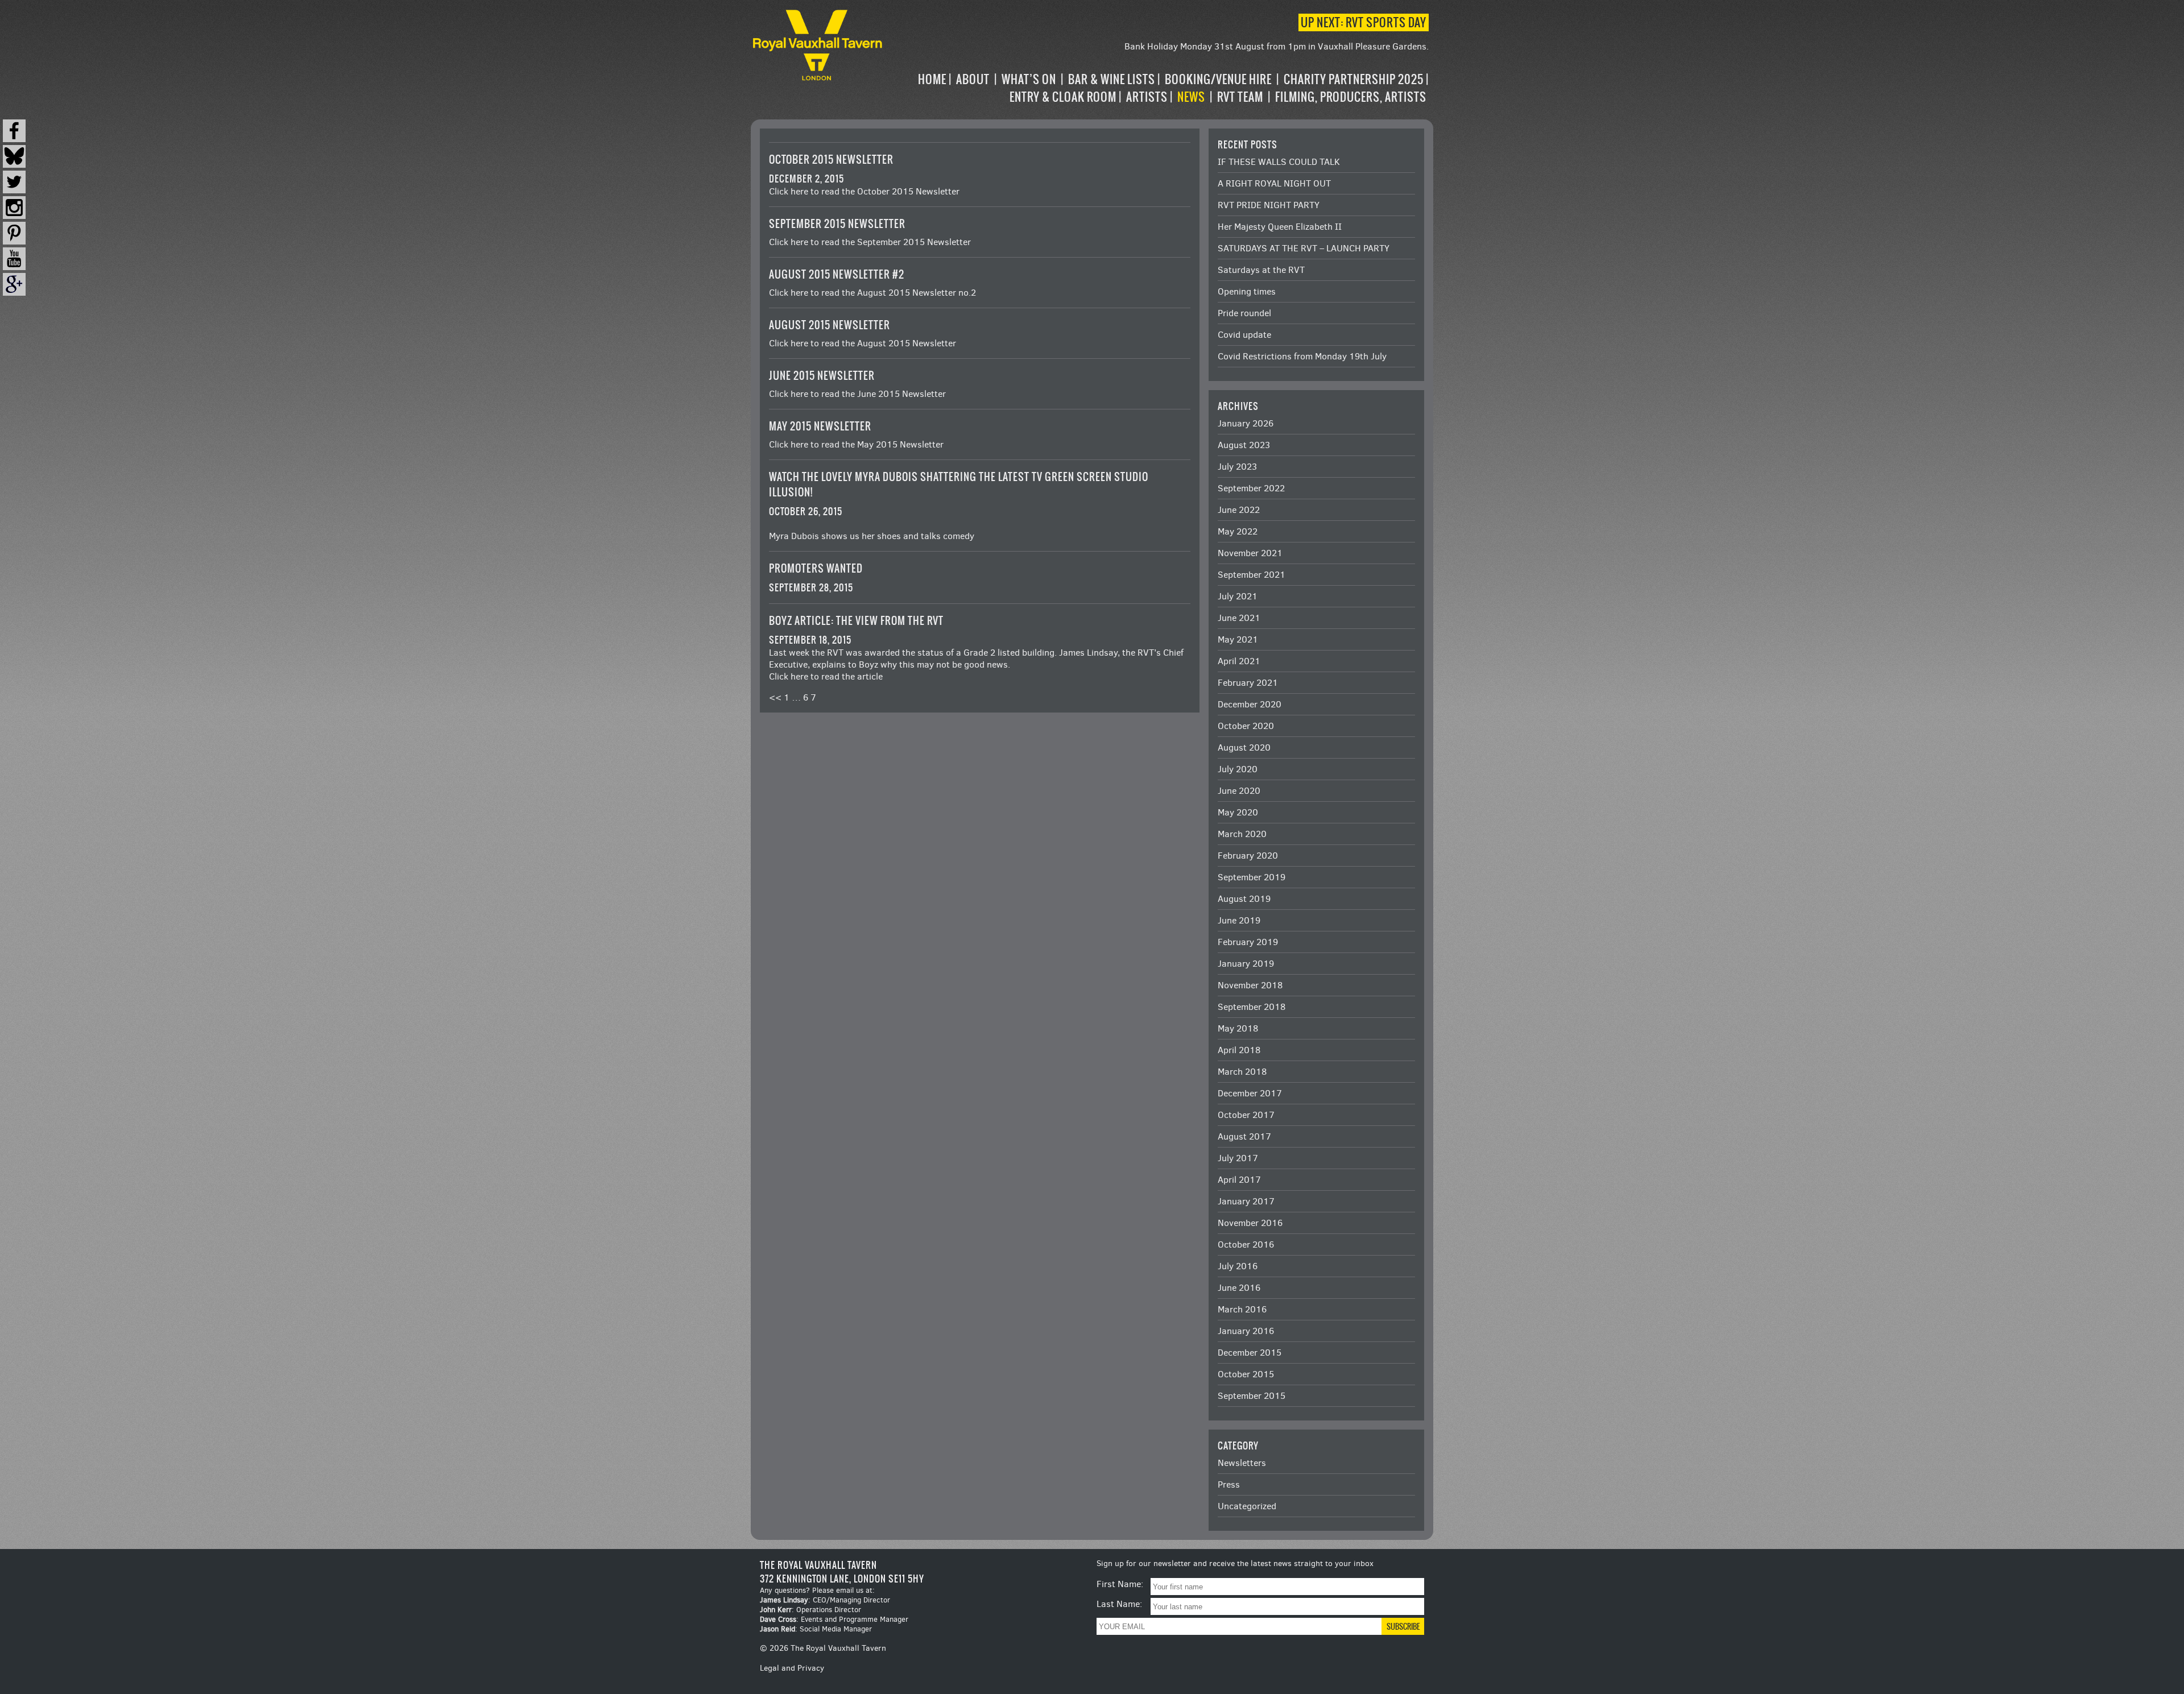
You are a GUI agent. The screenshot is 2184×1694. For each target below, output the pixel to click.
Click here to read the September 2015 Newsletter (870, 242)
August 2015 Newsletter (830, 325)
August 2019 (1244, 899)
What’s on (1029, 79)
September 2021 (1252, 575)
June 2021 (1239, 618)
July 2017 (1238, 1158)
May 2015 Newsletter (820, 426)
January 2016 (1246, 1331)
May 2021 (1238, 639)
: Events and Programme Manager (834, 1619)
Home (932, 79)
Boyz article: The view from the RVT (856, 621)
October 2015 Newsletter (831, 160)
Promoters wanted (816, 568)
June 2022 (1239, 510)
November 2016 (1250, 1223)
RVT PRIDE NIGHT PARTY (1269, 205)
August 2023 (1244, 445)
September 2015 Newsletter (837, 224)
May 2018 (1238, 1028)
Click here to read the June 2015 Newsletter (857, 394)
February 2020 (1248, 856)
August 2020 (1244, 747)
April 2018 (1239, 1050)
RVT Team (1240, 97)
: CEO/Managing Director (825, 1600)
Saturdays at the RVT (1261, 270)
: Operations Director (810, 1610)
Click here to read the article (826, 676)
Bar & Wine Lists (1112, 79)
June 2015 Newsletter (822, 376)
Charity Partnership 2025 (1354, 79)
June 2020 (1239, 791)
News (1191, 97)
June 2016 (1239, 1288)
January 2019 (1246, 964)
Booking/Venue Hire (1218, 79)
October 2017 (1246, 1115)
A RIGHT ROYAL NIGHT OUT (1274, 183)
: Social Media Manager (816, 1629)
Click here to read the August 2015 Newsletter (863, 343)
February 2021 (1248, 683)
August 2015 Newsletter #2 (837, 274)
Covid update (1244, 335)
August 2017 (1244, 1136)
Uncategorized (1247, 1506)
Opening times (1247, 291)
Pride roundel (1244, 313)
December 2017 (1250, 1093)
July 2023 (1237, 467)
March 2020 (1242, 834)
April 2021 (1239, 661)
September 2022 (1251, 488)
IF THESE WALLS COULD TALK (1279, 162)
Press (1229, 1484)
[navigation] (1157, 88)
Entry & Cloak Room (1063, 97)
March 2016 (1242, 1309)
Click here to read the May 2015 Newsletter (856, 444)
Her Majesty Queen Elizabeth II (1280, 227)
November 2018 (1250, 985)
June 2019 (1239, 920)
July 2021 (1238, 596)
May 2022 (1238, 531)
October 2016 (1246, 1244)
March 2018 (1242, 1072)
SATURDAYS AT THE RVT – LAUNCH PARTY (1304, 248)
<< (775, 697)
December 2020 (1250, 704)
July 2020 (1238, 769)
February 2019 (1248, 942)
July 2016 (1238, 1266)
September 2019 (1252, 877)
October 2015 (1246, 1374)
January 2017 (1246, 1201)
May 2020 (1238, 812)
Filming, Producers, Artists (1351, 97)
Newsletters (1242, 1463)
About (973, 79)
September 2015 (1252, 1396)
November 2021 (1250, 553)
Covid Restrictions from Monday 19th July (1302, 356)
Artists (1147, 97)
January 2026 (1246, 423)
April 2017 (1239, 1180)
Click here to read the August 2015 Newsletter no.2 (872, 293)
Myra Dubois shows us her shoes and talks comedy (872, 536)
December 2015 (1250, 1353)
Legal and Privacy (792, 1668)
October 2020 (1246, 726)
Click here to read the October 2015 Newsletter (864, 191)
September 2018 (1252, 1007)
